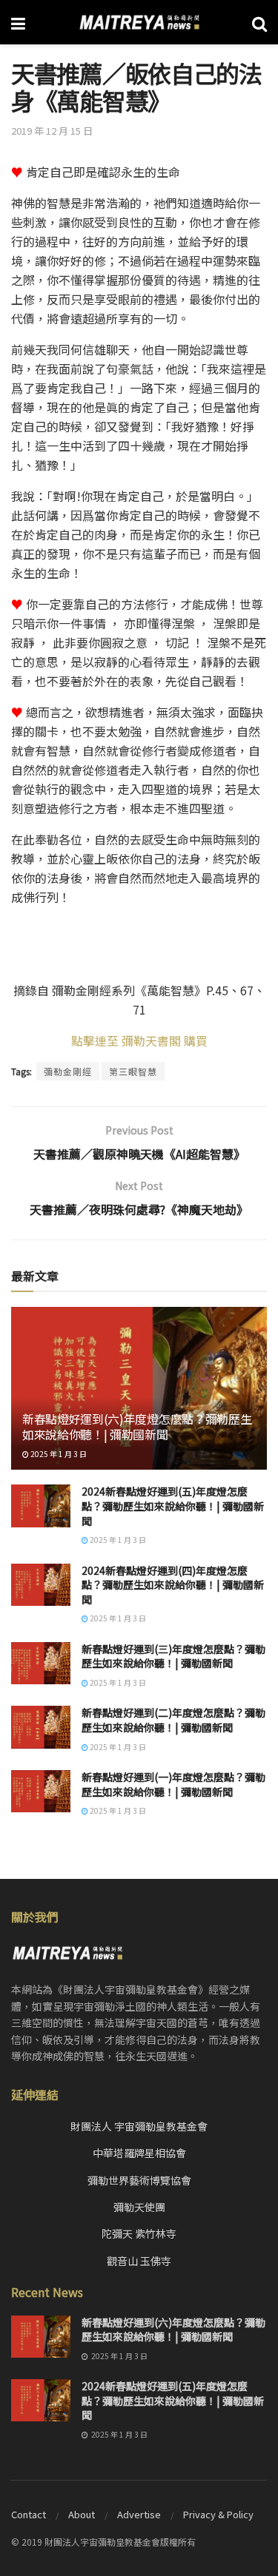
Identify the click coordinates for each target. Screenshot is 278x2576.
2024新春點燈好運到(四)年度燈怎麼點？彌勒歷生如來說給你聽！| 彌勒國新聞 (173, 1585)
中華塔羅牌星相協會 (139, 2153)
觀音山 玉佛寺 (139, 2261)
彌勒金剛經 (68, 1071)
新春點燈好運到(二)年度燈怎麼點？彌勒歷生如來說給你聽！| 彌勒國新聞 (173, 1720)
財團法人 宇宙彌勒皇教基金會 (139, 2126)
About (82, 2514)
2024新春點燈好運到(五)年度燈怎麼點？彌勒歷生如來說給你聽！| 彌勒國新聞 (173, 1506)
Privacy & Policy (218, 2514)
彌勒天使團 (139, 2207)
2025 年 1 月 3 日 (58, 1454)
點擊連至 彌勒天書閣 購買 (139, 1040)
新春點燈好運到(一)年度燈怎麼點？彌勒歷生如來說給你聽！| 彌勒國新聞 (173, 1784)
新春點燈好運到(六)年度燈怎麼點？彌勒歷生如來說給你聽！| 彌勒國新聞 (137, 1426)
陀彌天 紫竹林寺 (139, 2233)
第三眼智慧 (133, 1071)
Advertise (139, 2514)
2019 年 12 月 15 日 (52, 131)
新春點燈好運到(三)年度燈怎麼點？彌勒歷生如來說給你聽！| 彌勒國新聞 (173, 1656)
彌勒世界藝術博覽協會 (139, 2180)
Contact (29, 2514)
